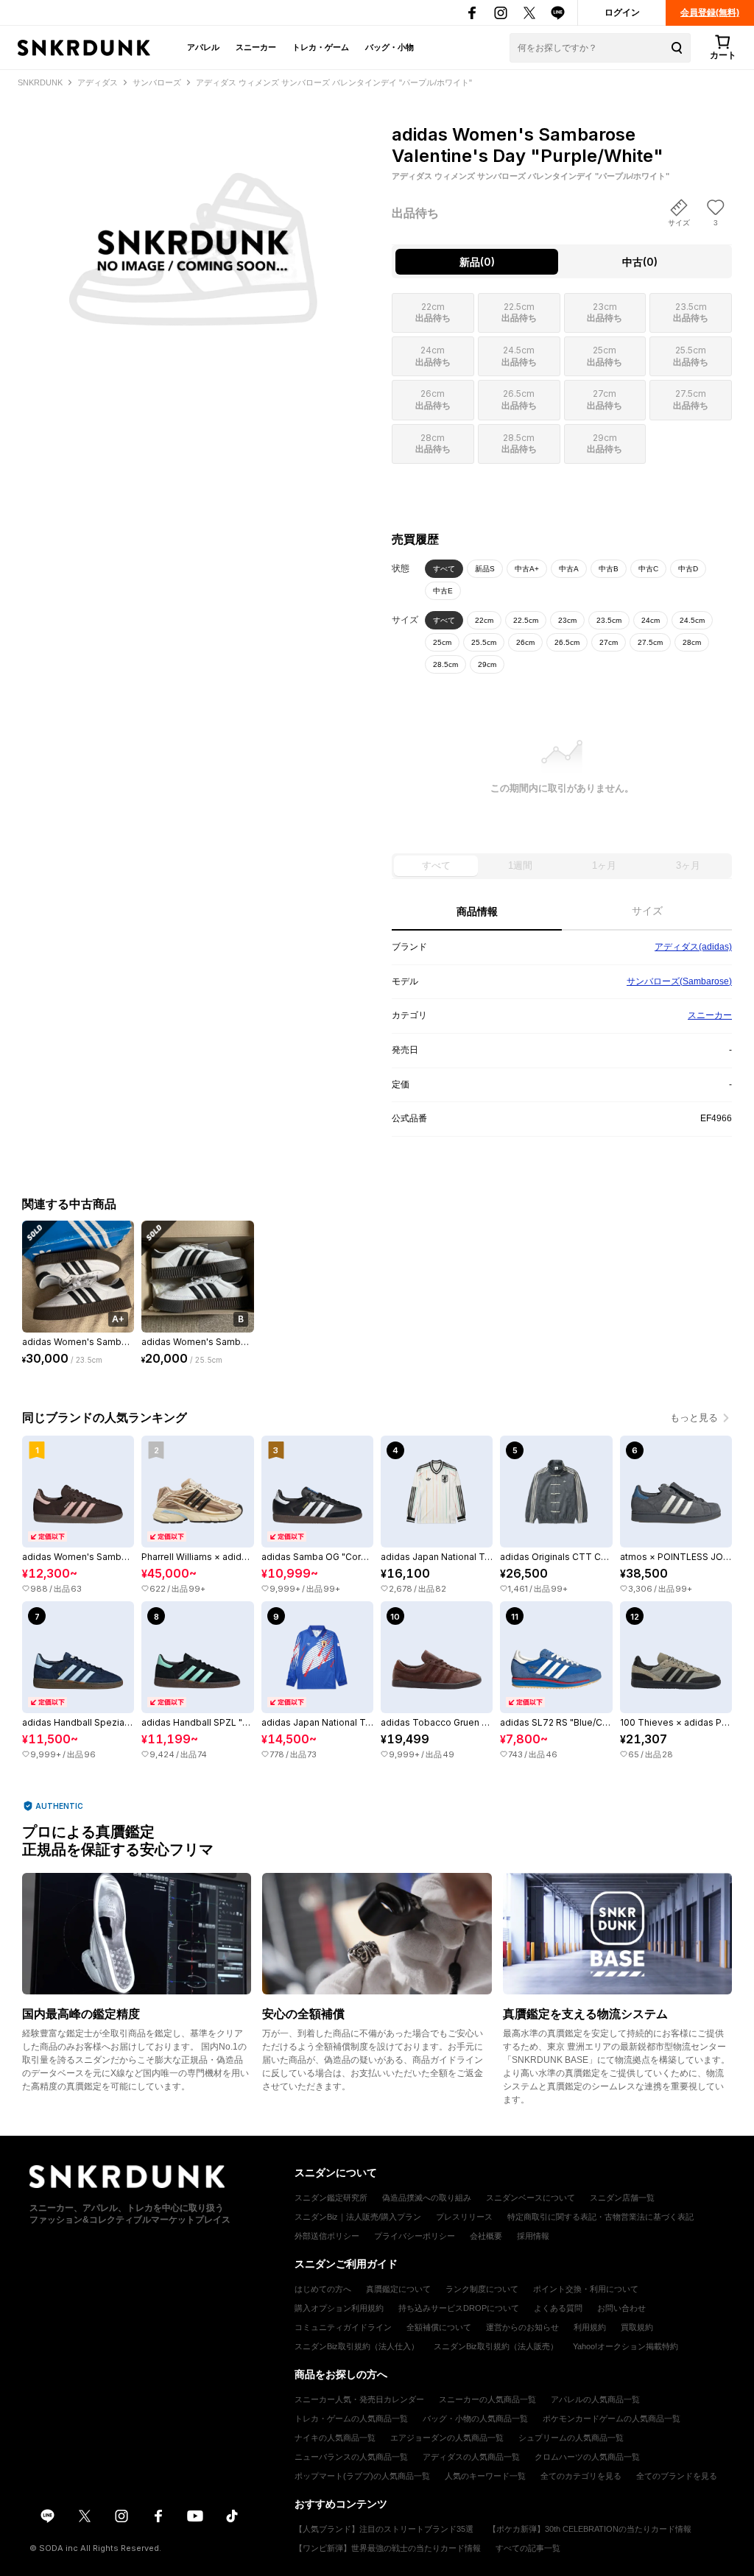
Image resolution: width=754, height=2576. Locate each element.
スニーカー (256, 47)
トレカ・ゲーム (321, 47)
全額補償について (439, 2327)
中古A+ (527, 569)
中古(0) (640, 262)
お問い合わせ (621, 2308)
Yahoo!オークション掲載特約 (626, 2346)
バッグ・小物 (390, 47)
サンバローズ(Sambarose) (679, 981)
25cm (442, 642)
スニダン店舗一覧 (622, 2198)
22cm (484, 620)
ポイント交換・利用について (586, 2289)
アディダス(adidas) (693, 947)
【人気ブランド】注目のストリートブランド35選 (384, 2529)
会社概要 (486, 2236)
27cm (609, 642)
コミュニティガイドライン (343, 2327)
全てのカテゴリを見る (581, 2476)
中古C (648, 569)
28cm (692, 642)
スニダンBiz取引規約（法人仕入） (357, 2346)
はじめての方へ (323, 2289)
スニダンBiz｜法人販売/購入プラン (358, 2217)
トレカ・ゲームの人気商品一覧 (351, 2418)
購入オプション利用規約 (339, 2308)
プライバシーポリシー (415, 2236)
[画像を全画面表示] (192, 219)
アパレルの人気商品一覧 (595, 2399)
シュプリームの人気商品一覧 (571, 2438)
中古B (609, 569)
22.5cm (526, 620)
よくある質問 (558, 2308)
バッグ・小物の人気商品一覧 (475, 2418)
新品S (485, 569)
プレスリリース (464, 2217)
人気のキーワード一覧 (485, 2476)
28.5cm (445, 664)
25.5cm (484, 642)
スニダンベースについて (531, 2198)
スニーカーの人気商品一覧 (487, 2399)
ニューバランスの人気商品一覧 (351, 2457)
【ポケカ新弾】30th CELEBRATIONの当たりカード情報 (590, 2529)
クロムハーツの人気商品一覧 (587, 2457)
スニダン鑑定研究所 (331, 2198)
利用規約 (590, 2327)
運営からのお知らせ (522, 2327)
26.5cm (567, 642)
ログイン (622, 13)
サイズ (647, 911)
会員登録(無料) (710, 13)
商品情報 (477, 911)
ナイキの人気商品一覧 (335, 2438)
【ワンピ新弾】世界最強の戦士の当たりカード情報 (388, 2548)
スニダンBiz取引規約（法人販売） (496, 2346)
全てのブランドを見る (677, 2476)
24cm (651, 620)
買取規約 (637, 2327)
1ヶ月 (604, 865)
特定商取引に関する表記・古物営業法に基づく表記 (600, 2217)
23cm (567, 620)
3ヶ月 (688, 865)
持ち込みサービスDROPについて (459, 2308)
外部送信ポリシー (327, 2236)
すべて (444, 569)
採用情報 (533, 2236)
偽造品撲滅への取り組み (427, 2198)
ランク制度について (482, 2289)
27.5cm (650, 642)
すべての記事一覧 (528, 2548)
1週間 (520, 865)
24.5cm (692, 620)
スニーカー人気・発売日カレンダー (359, 2399)
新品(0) (477, 262)
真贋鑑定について (398, 2289)
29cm (487, 664)
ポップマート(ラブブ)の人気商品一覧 (362, 2476)
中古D (688, 569)
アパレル (203, 47)
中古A (569, 569)
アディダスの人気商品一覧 (471, 2457)
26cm (525, 642)
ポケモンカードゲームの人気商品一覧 (612, 2418)
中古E (443, 591)
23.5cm (609, 620)
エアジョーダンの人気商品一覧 (447, 2438)
